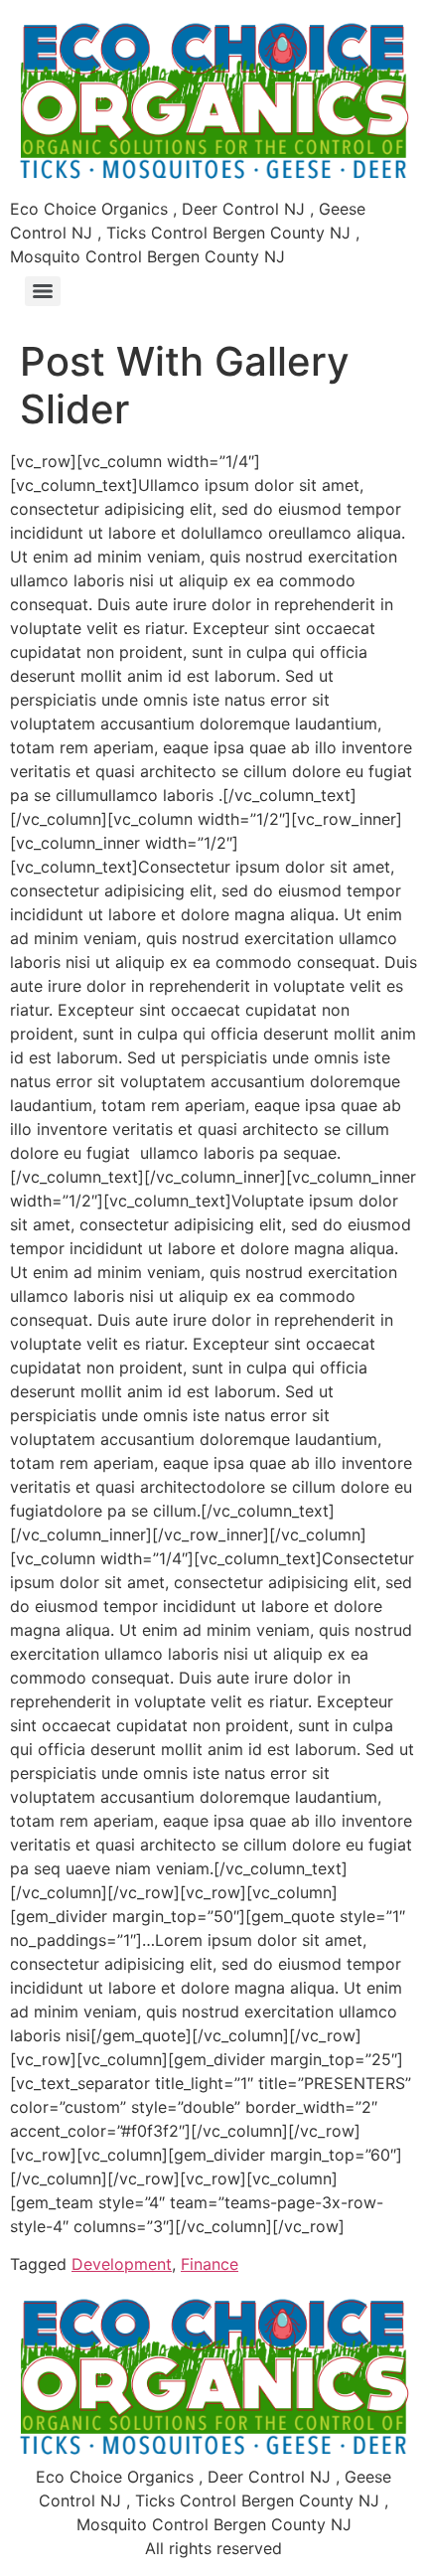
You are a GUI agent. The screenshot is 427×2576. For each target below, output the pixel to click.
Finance (210, 2264)
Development (122, 2264)
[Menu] (43, 291)
